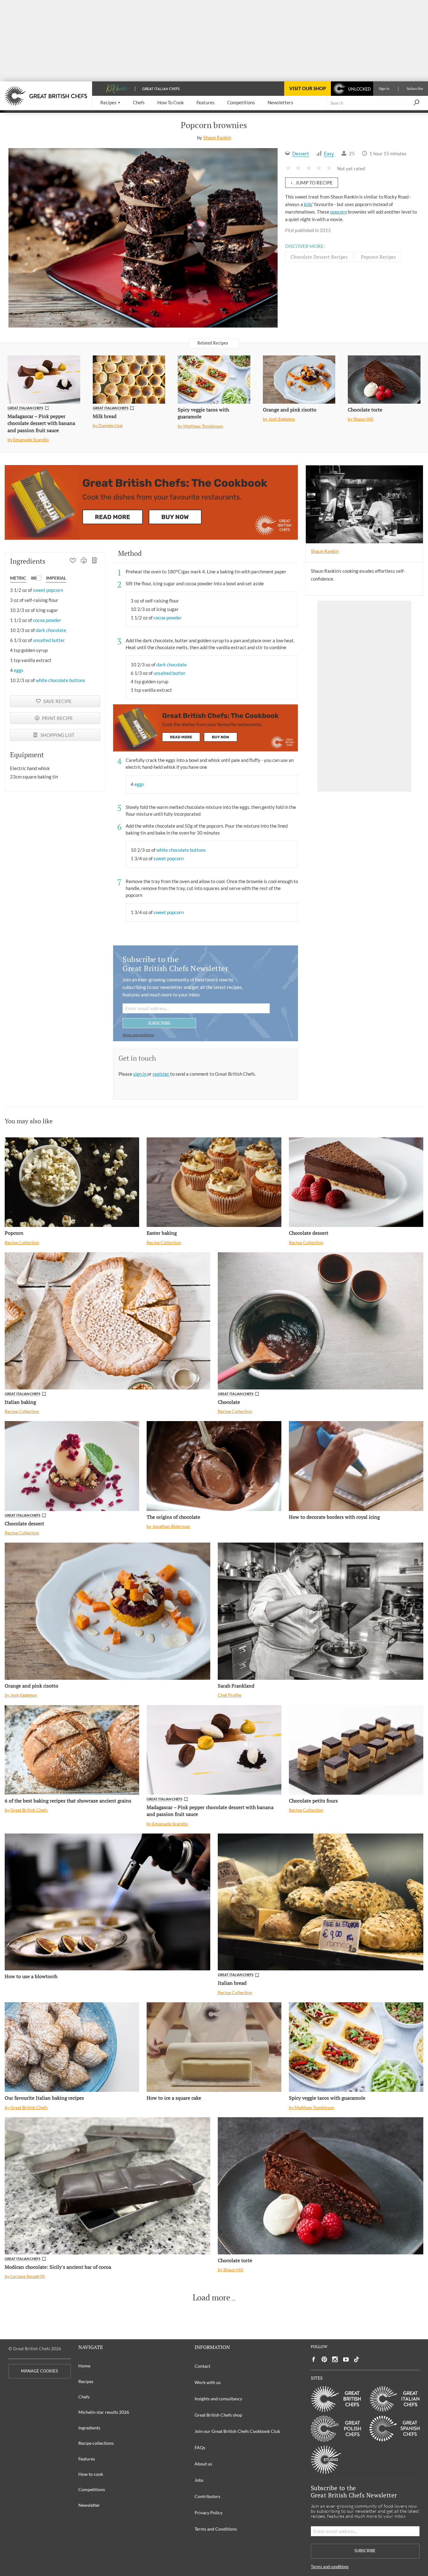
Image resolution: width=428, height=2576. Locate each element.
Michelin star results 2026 (104, 2412)
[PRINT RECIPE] (84, 561)
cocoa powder (47, 620)
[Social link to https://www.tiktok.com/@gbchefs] (357, 2359)
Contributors (207, 2496)
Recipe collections (96, 2443)
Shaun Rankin (217, 137)
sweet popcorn (48, 590)
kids (308, 204)
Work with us (208, 2382)
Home (84, 2366)
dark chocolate (51, 630)
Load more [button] (211, 2298)
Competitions (92, 2489)
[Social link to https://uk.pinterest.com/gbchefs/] (324, 2359)
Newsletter (89, 2505)
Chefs (84, 2397)
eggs (19, 670)
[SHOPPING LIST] (95, 561)
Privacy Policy (209, 2513)
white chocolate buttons (60, 680)
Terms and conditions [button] (138, 1035)
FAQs (200, 2447)
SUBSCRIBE (159, 1023)
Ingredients (89, 2428)
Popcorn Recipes (378, 257)
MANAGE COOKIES (39, 2371)
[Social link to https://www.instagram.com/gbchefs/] (335, 2359)
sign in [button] (140, 1074)
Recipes (86, 2381)
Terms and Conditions (216, 2529)
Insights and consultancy (218, 2399)
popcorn (339, 212)
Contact (202, 2366)
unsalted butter (49, 640)
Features (87, 2459)
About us (203, 2464)
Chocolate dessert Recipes (319, 257)
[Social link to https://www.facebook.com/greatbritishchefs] (314, 2359)
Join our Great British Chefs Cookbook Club (237, 2431)
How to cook (91, 2474)
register (161, 1074)
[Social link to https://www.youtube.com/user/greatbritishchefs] (346, 2359)
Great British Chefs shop (218, 2415)
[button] (110, 103)
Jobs (199, 2480)
